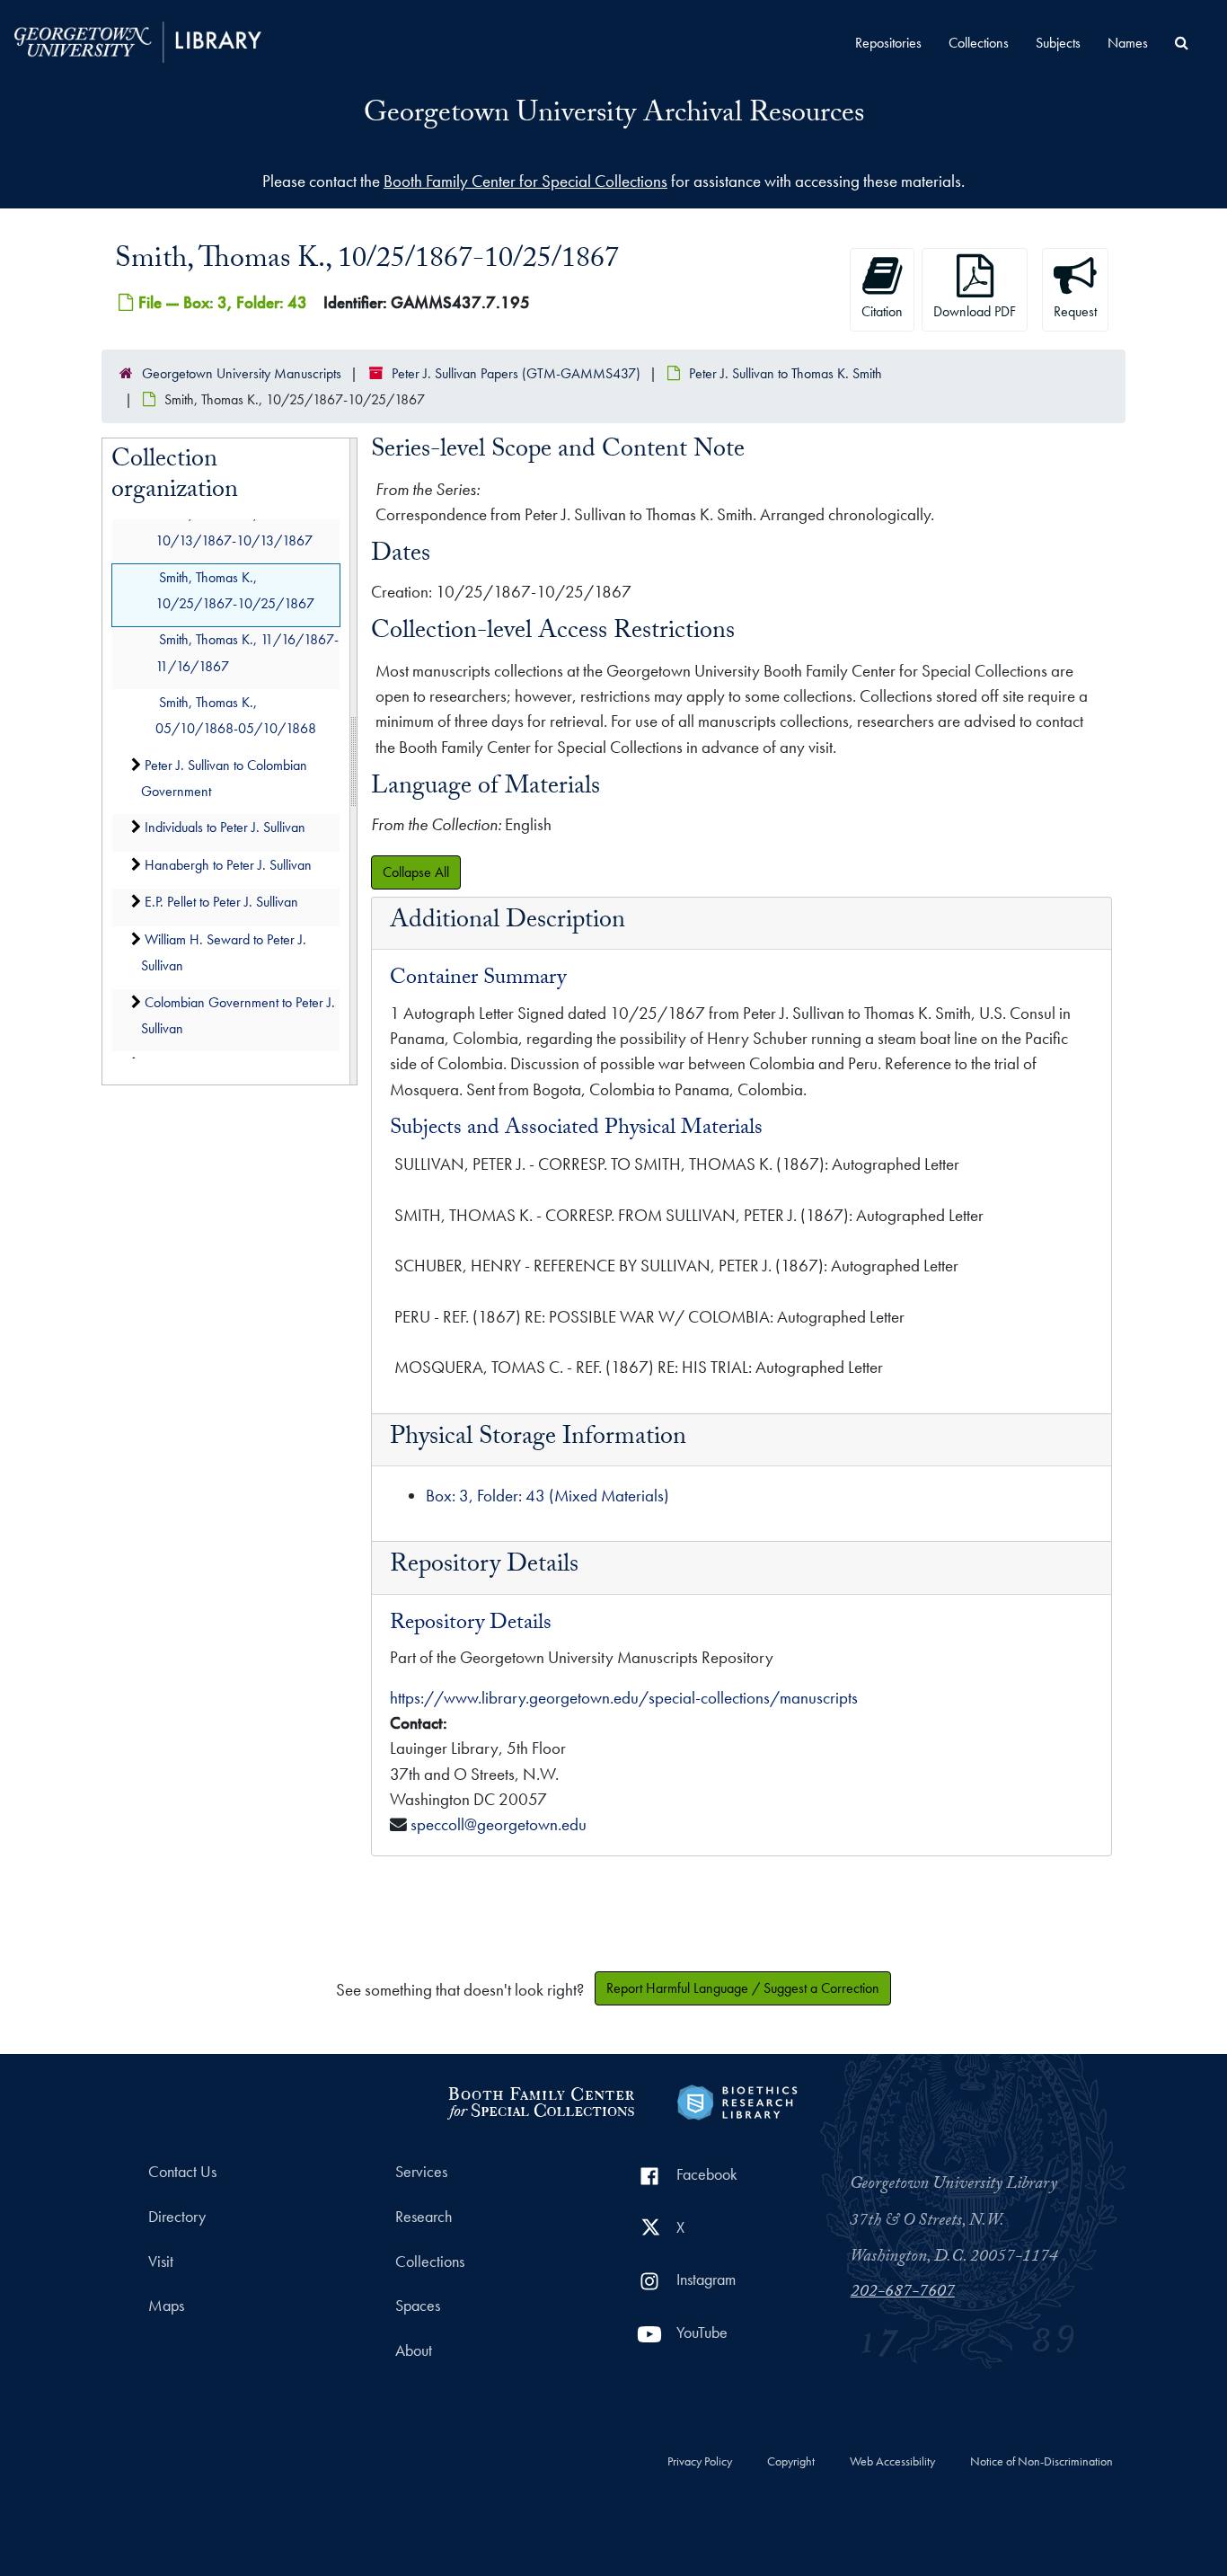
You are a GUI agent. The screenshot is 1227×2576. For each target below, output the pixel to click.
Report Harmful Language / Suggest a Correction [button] (743, 1988)
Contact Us (182, 2172)
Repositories (888, 43)
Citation (882, 311)
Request (1075, 311)
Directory (177, 2217)
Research (424, 2217)
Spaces (418, 2306)
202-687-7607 (903, 2293)
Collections (979, 43)
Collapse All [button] (416, 872)
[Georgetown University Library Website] (138, 40)
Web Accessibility (892, 2462)
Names (1128, 43)
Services (421, 2172)
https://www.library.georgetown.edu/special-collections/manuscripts (624, 1698)
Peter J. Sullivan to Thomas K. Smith (786, 373)
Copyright (791, 2462)
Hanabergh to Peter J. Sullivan (228, 865)
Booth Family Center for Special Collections (525, 181)
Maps (166, 2306)
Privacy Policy (700, 2462)
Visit (161, 2262)
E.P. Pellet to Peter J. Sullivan (221, 903)
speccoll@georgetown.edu (499, 1824)
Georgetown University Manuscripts (242, 373)
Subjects (1058, 43)
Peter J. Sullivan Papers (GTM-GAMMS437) (516, 373)
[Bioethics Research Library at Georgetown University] (737, 2100)
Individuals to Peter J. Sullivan (225, 828)
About (414, 2350)
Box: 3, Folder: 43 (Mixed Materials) (547, 1496)
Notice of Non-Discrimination (1042, 2462)
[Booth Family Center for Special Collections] (540, 2100)
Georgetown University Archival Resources (614, 116)
